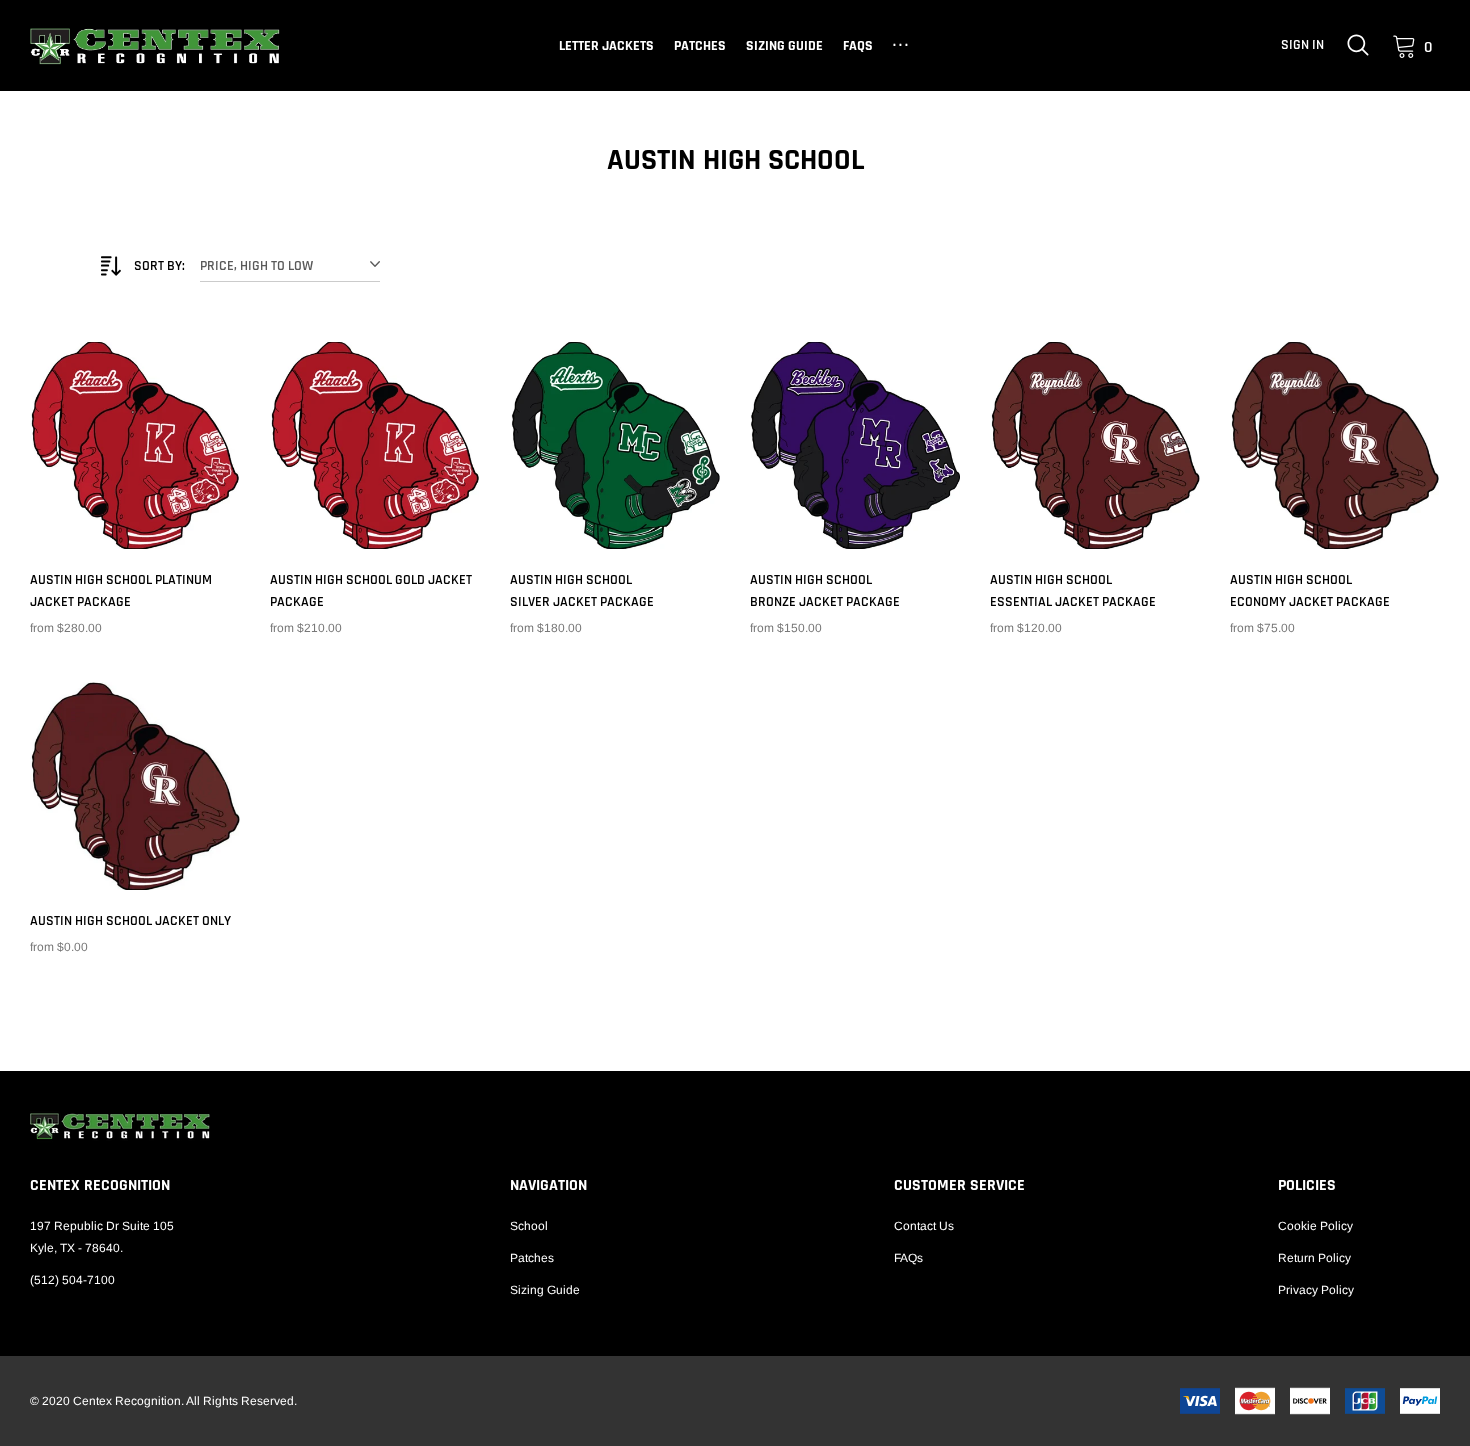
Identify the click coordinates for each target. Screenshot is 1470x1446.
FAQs (858, 46)
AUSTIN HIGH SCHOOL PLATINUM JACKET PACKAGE (121, 591)
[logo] (155, 46)
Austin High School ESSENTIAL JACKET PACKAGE (1073, 591)
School (529, 1226)
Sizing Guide (784, 46)
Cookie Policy (1315, 1226)
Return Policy (1314, 1258)
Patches (700, 46)
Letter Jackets (606, 46)
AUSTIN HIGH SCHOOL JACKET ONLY (130, 921)
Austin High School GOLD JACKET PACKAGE (371, 591)
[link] (1358, 45)
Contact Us (924, 1226)
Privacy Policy (1316, 1290)
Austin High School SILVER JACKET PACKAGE (582, 591)
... (902, 42)
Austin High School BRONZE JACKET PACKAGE (825, 591)
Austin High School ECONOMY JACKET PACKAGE (1310, 591)
